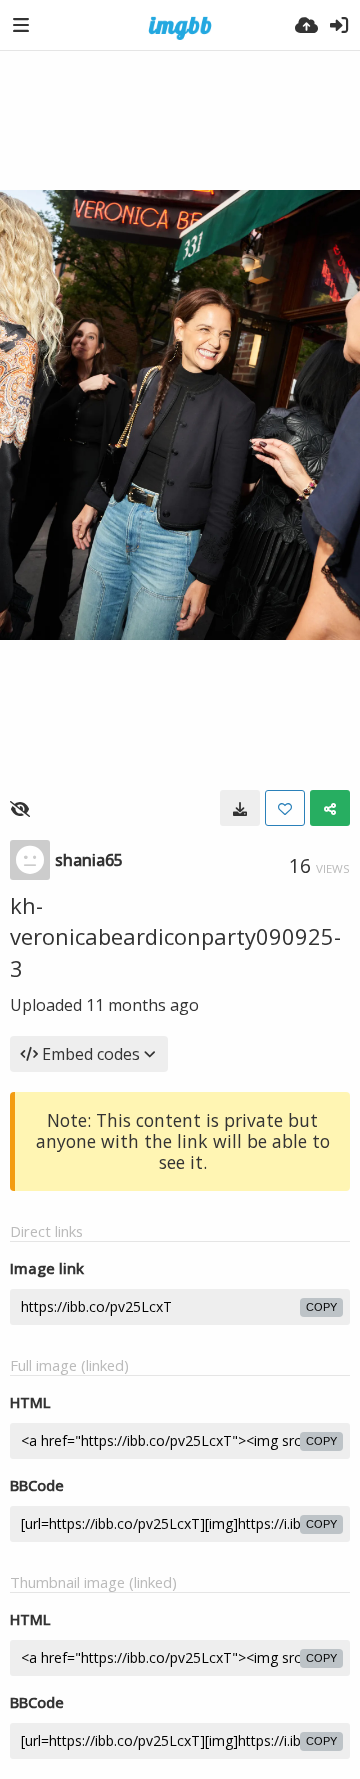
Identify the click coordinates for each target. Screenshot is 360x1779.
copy (321, 1307)
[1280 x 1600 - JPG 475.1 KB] (240, 808)
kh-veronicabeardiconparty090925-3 (175, 936)
